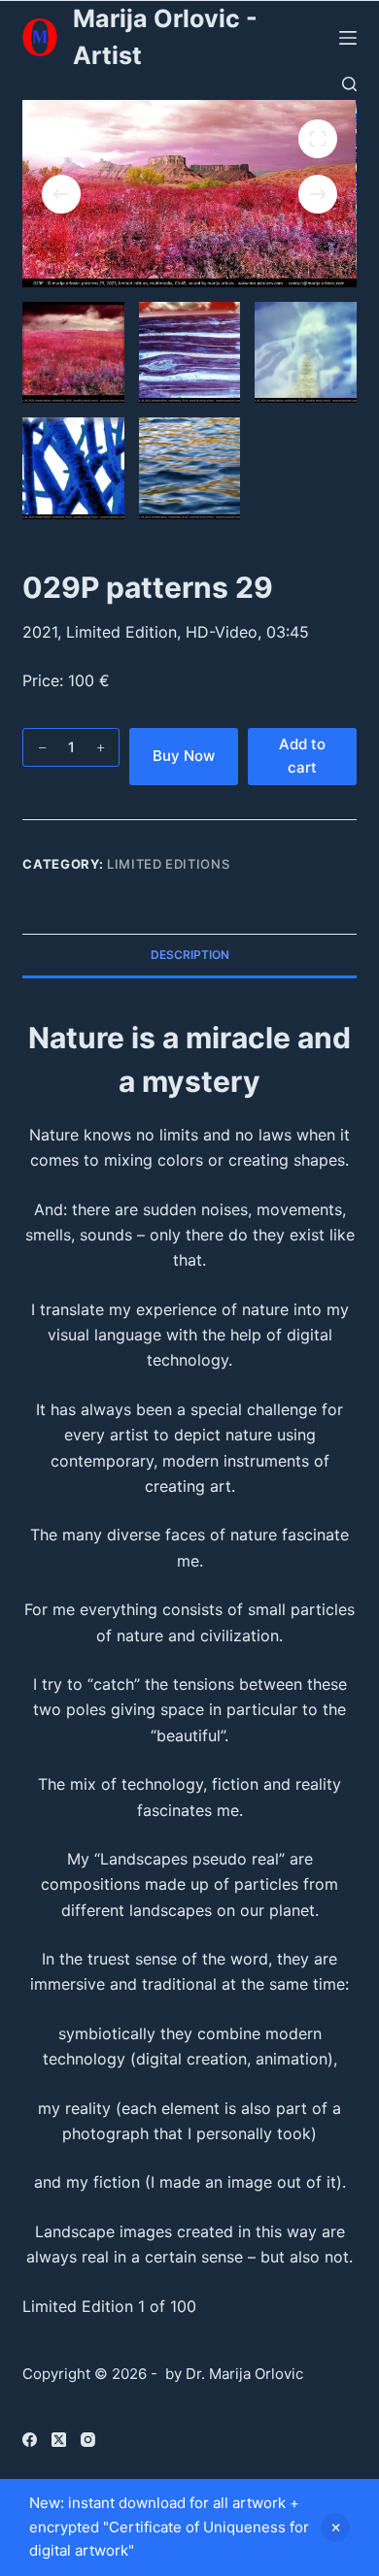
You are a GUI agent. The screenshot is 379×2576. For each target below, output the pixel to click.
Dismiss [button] (335, 2527)
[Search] (349, 84)
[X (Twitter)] (59, 2440)
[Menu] (348, 38)
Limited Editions (168, 864)
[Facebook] (30, 2440)
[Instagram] (88, 2440)
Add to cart (302, 756)
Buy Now (184, 756)
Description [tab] (190, 955)
